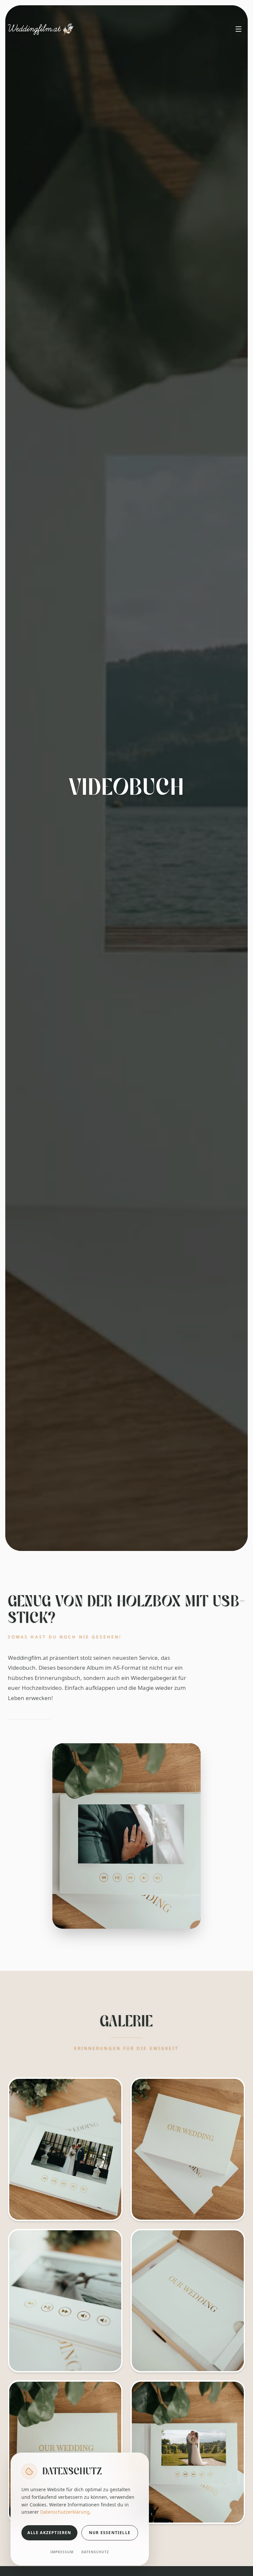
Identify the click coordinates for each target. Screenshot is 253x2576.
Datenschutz (95, 2552)
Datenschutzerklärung (65, 2512)
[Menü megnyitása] (239, 29)
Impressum (62, 2552)
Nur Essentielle (110, 2533)
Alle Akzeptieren (49, 2533)
